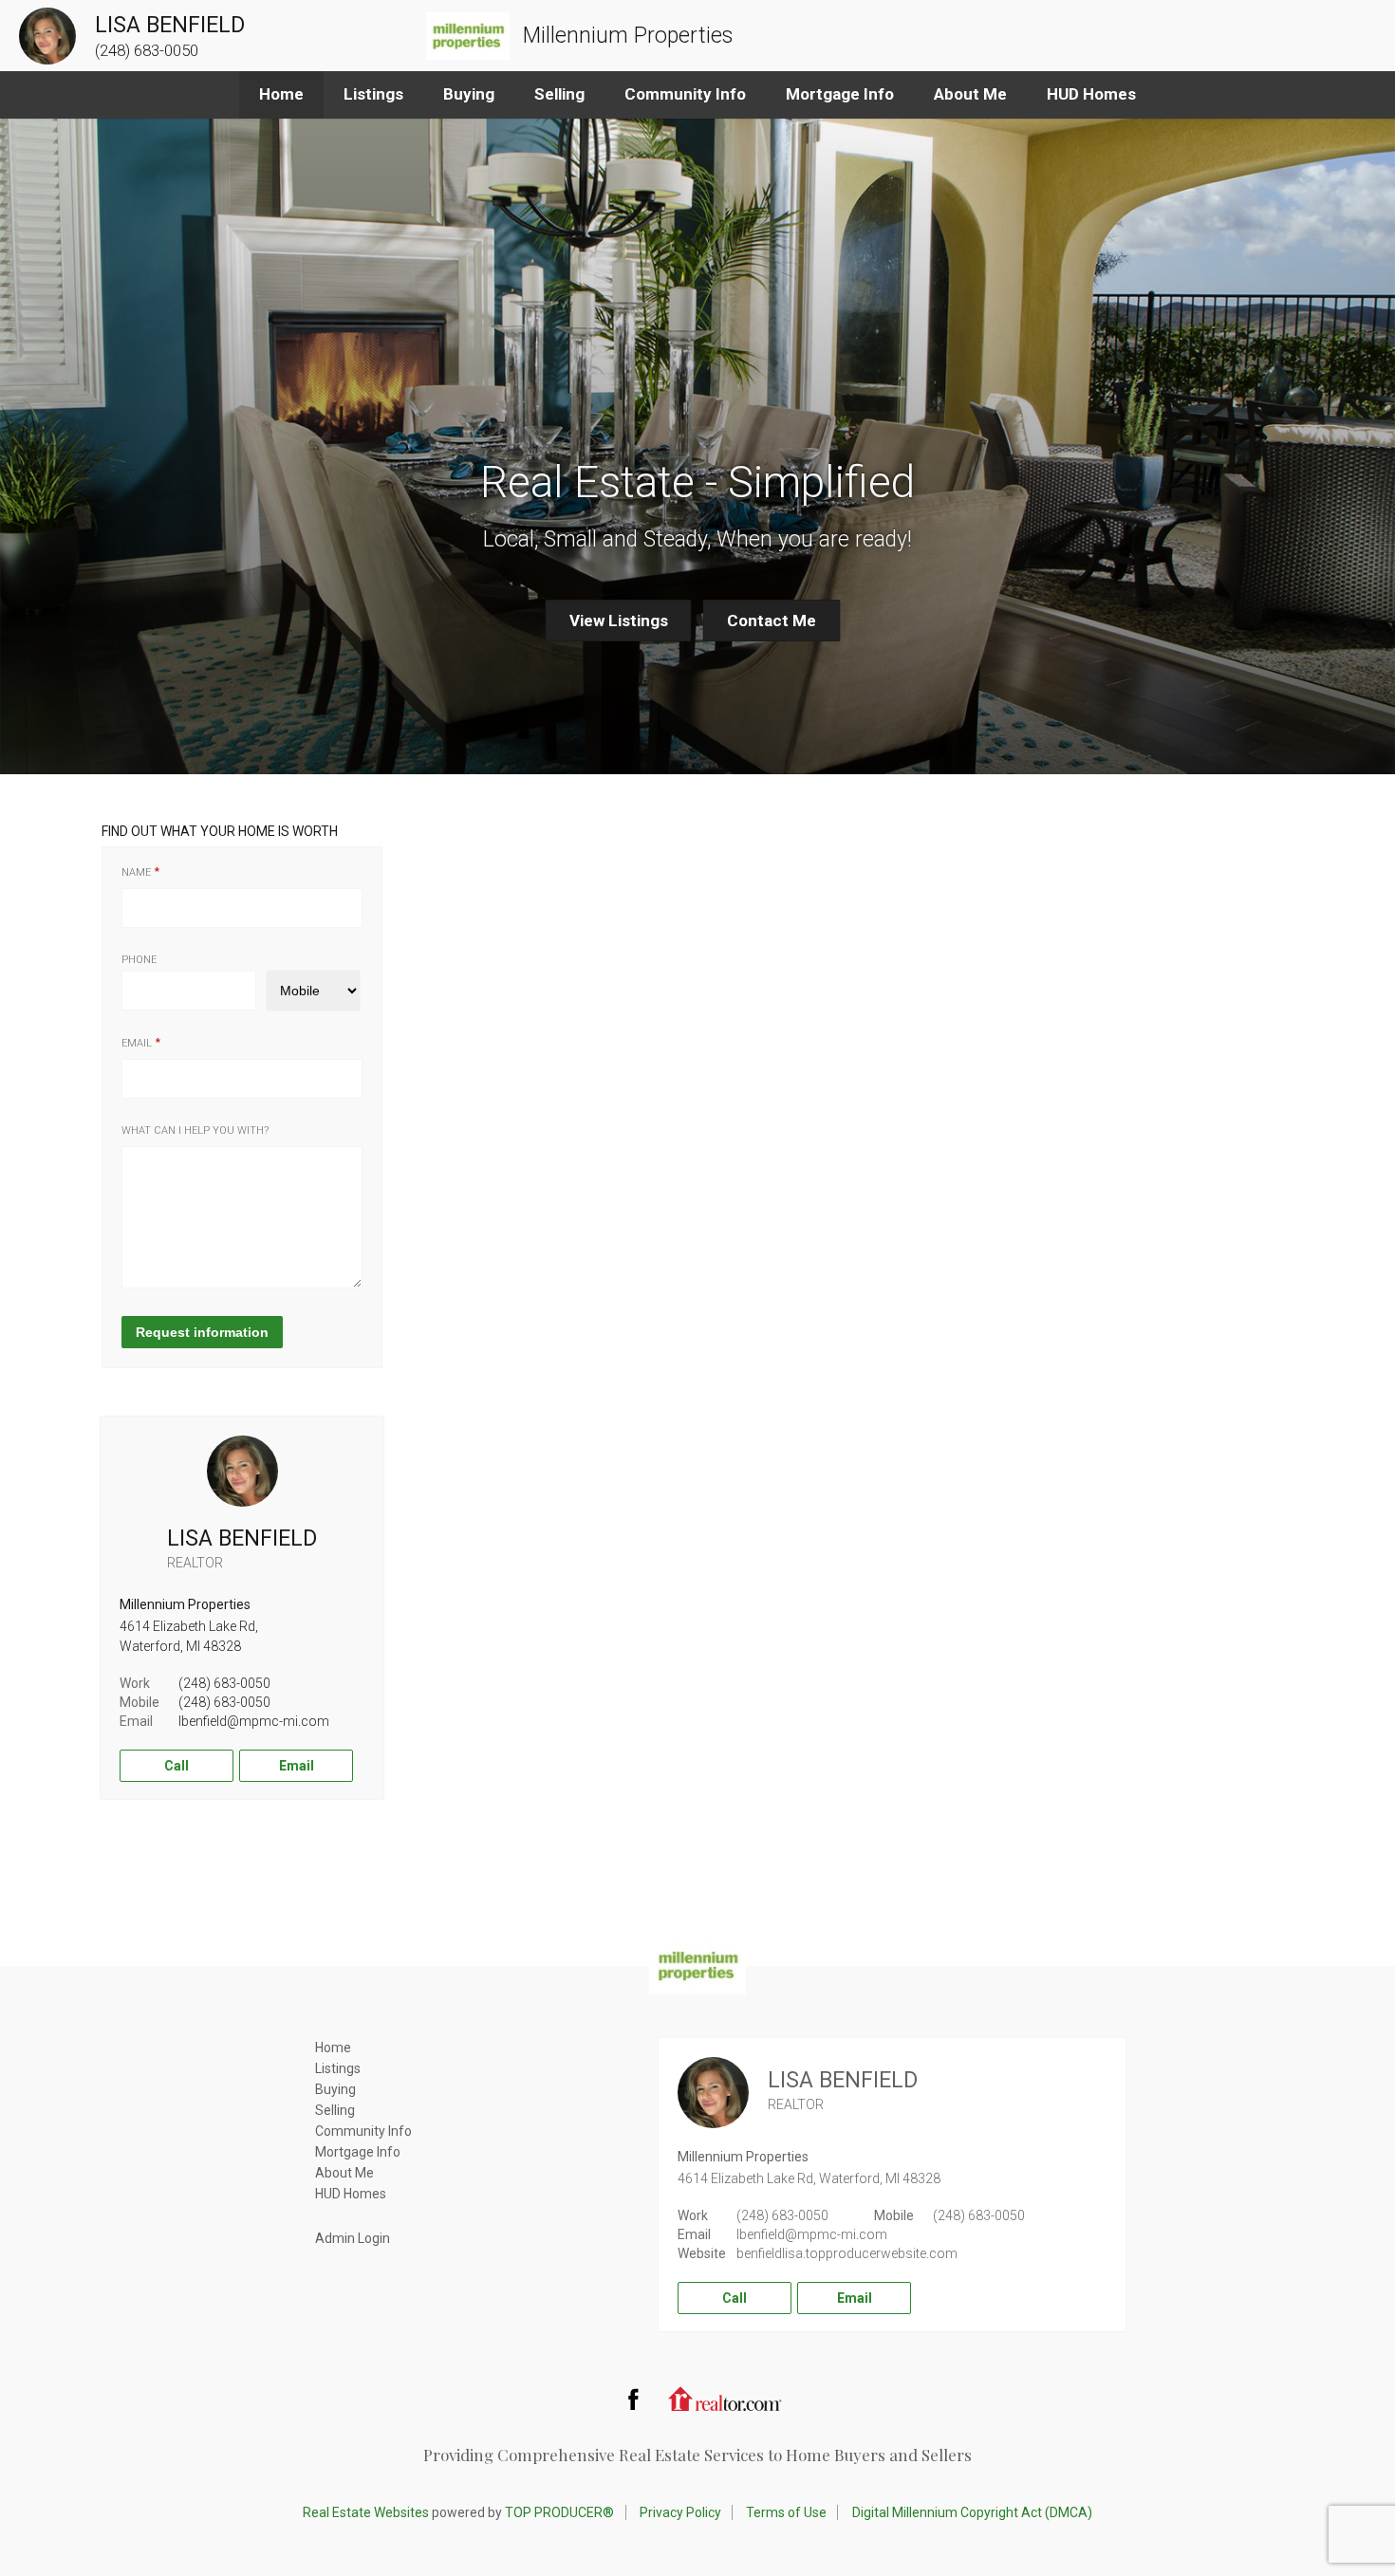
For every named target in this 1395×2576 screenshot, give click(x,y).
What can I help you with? (195, 1130)
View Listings (619, 621)
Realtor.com (725, 2399)
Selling (559, 94)
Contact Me (772, 621)
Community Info (685, 94)
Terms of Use (786, 2512)
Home (281, 94)
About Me (970, 94)
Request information (202, 1332)
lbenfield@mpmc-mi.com (254, 1721)
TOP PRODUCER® (559, 2512)
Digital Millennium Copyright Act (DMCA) (972, 2512)
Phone (139, 960)
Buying (469, 94)
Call (177, 1766)
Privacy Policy (680, 2512)
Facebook (633, 2399)
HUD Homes (1091, 94)
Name (136, 872)
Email (137, 1043)
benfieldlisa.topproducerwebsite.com (847, 2253)
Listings (373, 94)
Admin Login (353, 2238)
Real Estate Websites (366, 2512)
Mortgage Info (840, 94)
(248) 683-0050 (224, 1683)
